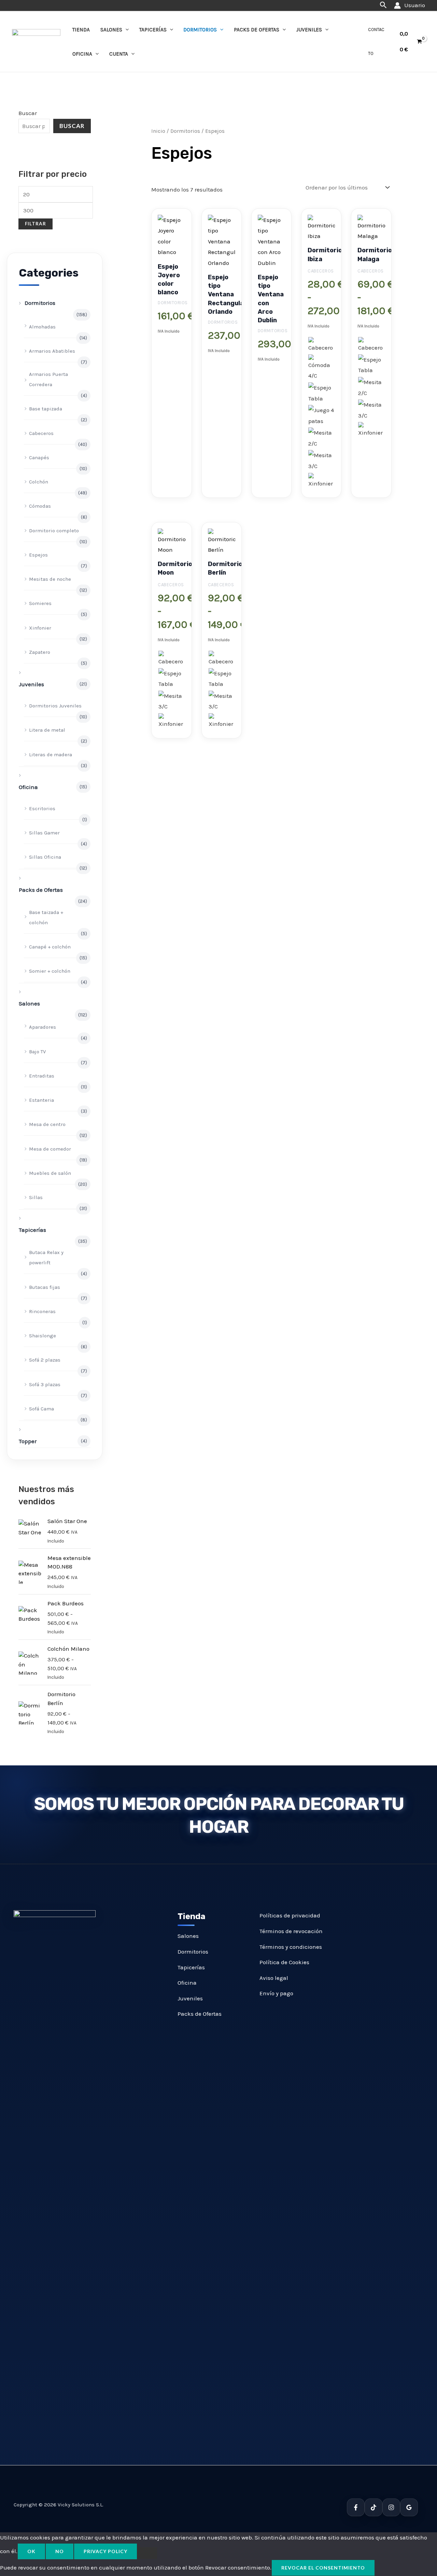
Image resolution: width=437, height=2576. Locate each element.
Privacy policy (105, 2551)
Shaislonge (43, 1336)
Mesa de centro (47, 1124)
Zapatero (40, 652)
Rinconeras (42, 1311)
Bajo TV (37, 1052)
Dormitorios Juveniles (55, 706)
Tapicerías (153, 30)
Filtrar (36, 224)
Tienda (81, 30)
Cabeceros (41, 433)
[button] (383, 5)
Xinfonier (40, 628)
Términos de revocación (291, 1931)
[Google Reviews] (409, 2507)
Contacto (376, 41)
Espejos (38, 555)
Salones (111, 30)
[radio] (321, 345)
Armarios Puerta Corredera (48, 379)
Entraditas (42, 1076)
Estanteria (41, 1100)
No (60, 2551)
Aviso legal (274, 1978)
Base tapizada (46, 409)
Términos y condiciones (291, 1947)
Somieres (40, 603)
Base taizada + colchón (46, 917)
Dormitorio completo (54, 531)
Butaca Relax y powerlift (46, 1257)
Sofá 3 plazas (45, 1384)
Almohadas (42, 327)
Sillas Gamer (44, 833)
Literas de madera (51, 755)
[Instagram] (391, 2507)
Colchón (39, 482)
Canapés (39, 458)
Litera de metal (47, 730)
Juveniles (309, 30)
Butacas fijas (45, 1287)
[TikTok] (373, 2507)
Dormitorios (200, 30)
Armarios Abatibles (52, 351)
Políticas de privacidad (290, 1915)
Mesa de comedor (50, 1149)
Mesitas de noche (50, 579)
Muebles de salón (50, 1173)
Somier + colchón (50, 971)
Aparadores (43, 1027)
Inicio (158, 131)
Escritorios (42, 808)
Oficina (82, 54)
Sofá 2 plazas (45, 1360)
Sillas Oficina (45, 857)
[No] (147, 2553)
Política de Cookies (284, 1962)
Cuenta (119, 54)
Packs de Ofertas (257, 30)
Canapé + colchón (50, 947)
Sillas (36, 1197)
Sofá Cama (41, 1409)
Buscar (28, 113)
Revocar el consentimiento (323, 2568)
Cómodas (40, 506)
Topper (28, 1441)
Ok (31, 2551)
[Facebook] (356, 2507)
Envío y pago (276, 1993)
